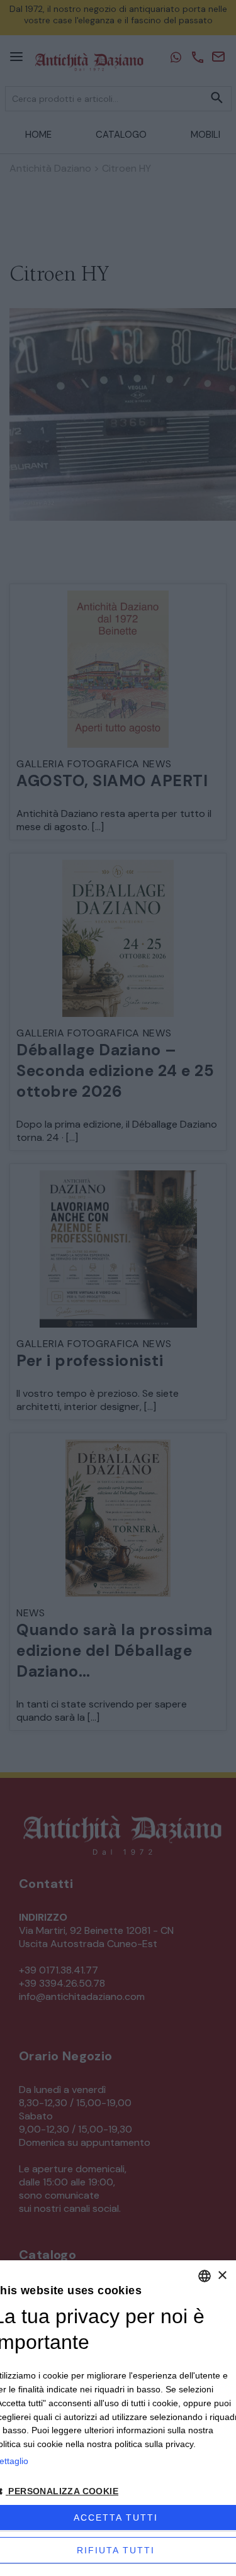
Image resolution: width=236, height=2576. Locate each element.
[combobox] (205, 2276)
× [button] (222, 2276)
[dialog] (118, 2418)
